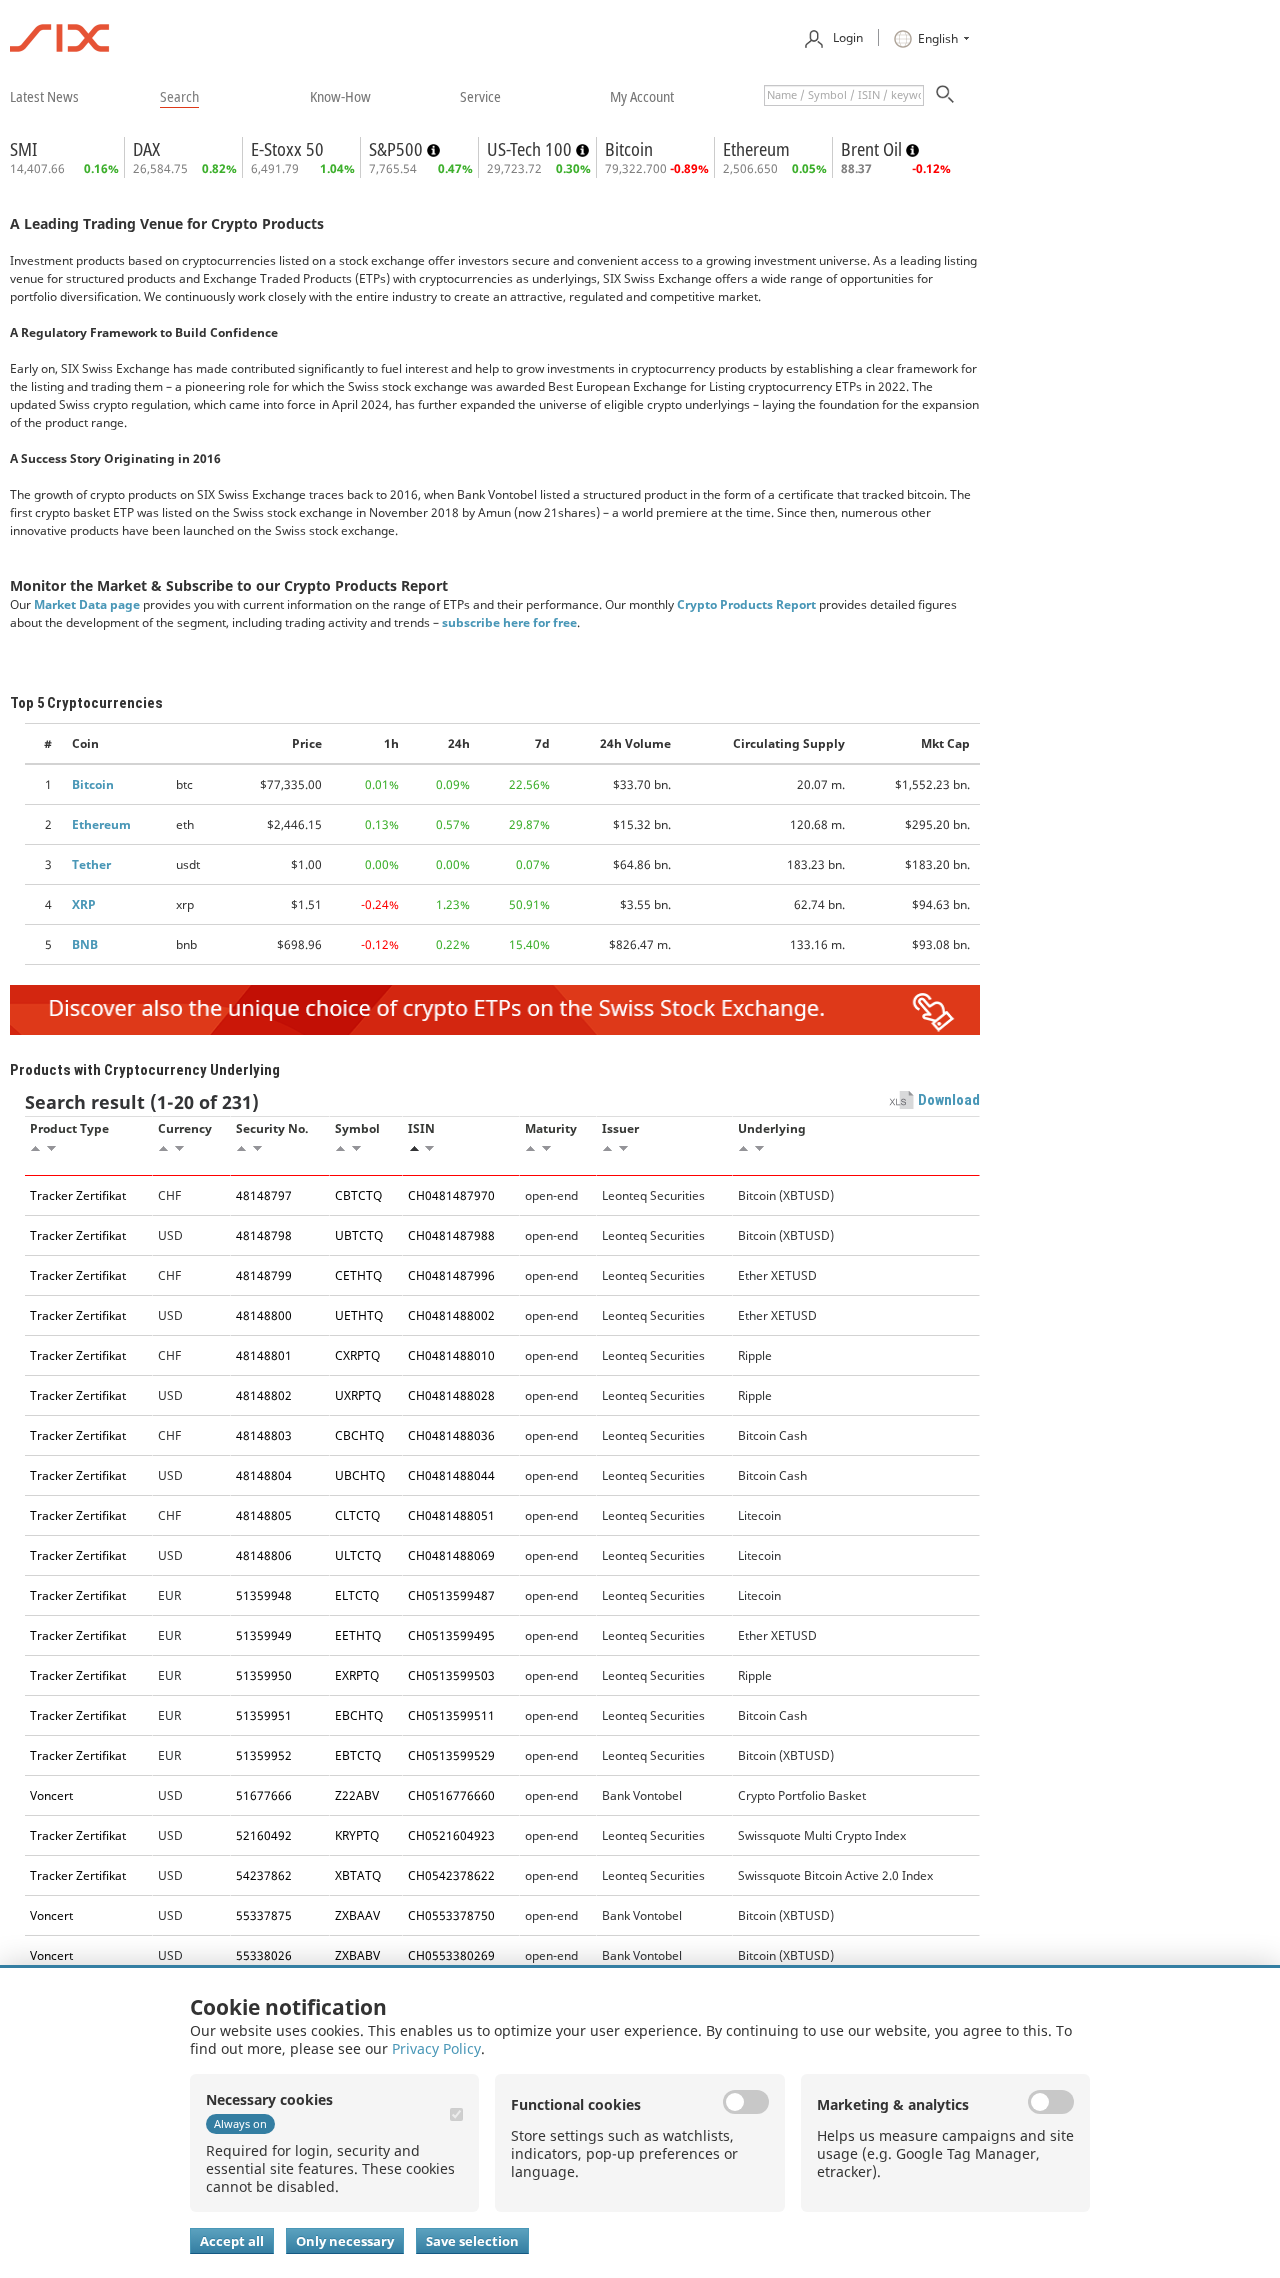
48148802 (264, 1395)
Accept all (232, 2241)
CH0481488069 (451, 1555)
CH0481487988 (451, 1235)
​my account (642, 96)
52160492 (264, 1835)
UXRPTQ (358, 1395)
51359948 (264, 1595)
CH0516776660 (451, 1795)
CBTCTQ (358, 1195)
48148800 (264, 1315)
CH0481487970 (451, 1195)
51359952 (264, 1755)
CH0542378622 (451, 1875)
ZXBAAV (357, 1915)
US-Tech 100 (531, 149)
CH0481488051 (451, 1515)
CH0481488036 (451, 1435)
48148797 (264, 1195)
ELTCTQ (357, 1595)
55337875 (264, 1915)
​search (179, 96)
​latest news (44, 96)
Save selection (472, 2241)
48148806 (264, 1555)
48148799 (264, 1275)
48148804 (264, 1475)
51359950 (264, 1675)
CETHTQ (358, 1275)
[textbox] (844, 95)
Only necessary (345, 2241)
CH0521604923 (451, 1835)
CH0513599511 (451, 1715)
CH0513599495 (451, 1635)
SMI (23, 149)
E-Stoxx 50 (287, 149)
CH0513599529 (451, 1755)
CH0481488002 (451, 1315)
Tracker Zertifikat (78, 1195)
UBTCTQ (359, 1235)
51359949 (264, 1635)
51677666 (264, 1795)
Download (949, 1100)
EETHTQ (358, 1635)
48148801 (264, 1355)
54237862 (264, 1875)
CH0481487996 (451, 1275)
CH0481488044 (451, 1475)
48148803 (264, 1435)
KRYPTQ (357, 1835)
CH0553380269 (451, 1955)
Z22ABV (357, 1795)
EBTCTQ (358, 1755)
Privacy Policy (436, 2048)
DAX (146, 149)
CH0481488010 (451, 1355)
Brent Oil (873, 149)
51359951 (264, 1715)
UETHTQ (359, 1315)
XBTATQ (358, 1875)
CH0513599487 (451, 1595)
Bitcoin (629, 149)
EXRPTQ (357, 1675)
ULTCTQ (358, 1555)
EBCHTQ (359, 1715)
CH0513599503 (451, 1675)
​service (480, 96)
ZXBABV (357, 1955)
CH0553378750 (451, 1915)
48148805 (264, 1515)
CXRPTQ (357, 1355)
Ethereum (756, 149)
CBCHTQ (359, 1435)
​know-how (340, 96)
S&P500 (398, 149)
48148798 (264, 1235)
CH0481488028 (451, 1395)
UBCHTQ (360, 1475)
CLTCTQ (357, 1515)
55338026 (264, 1955)
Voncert (51, 1795)
